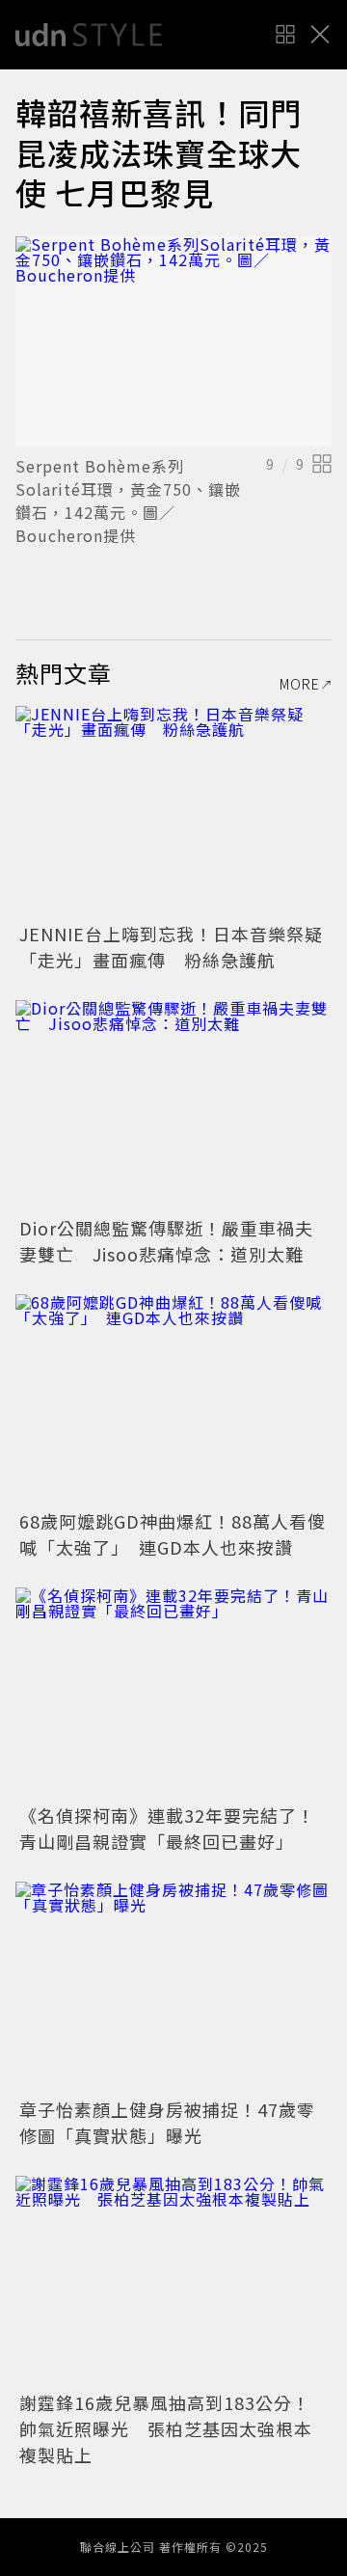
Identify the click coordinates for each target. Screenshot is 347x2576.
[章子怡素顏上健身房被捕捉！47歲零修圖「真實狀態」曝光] (173, 1987)
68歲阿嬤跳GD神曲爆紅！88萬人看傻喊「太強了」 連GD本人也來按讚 (173, 1534)
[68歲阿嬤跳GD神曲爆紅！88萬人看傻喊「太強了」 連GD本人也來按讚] (173, 1400)
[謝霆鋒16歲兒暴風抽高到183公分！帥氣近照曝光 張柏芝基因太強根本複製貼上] (173, 2281)
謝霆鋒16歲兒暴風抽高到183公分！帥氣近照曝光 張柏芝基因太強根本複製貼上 (166, 2428)
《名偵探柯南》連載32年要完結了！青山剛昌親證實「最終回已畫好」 (167, 1828)
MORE (300, 684)
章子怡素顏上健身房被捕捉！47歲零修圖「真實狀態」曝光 (167, 2122)
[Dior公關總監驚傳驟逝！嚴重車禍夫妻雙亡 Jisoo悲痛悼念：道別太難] (173, 1106)
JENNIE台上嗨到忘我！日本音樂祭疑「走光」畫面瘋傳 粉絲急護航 (171, 947)
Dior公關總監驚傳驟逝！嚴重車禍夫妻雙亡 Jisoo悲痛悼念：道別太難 (166, 1241)
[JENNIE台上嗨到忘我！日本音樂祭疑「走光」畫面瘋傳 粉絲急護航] (173, 812)
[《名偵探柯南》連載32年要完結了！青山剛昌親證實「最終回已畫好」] (173, 1693)
